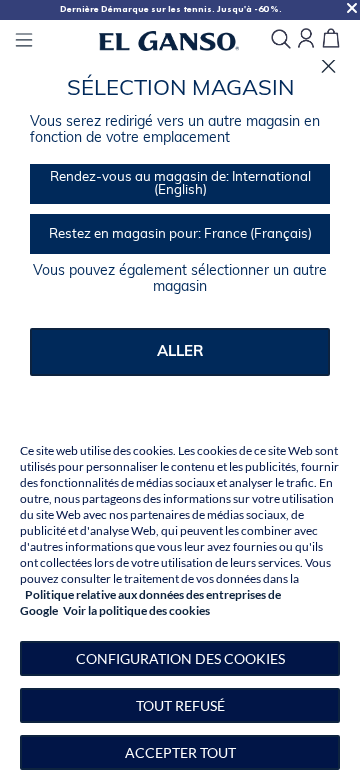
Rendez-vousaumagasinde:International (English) (180, 184)
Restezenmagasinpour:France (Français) (180, 234)
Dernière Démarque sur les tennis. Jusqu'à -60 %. (171, 9)
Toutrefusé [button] (180, 705)
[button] (180, 658)
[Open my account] (306, 39)
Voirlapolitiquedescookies (136, 610)
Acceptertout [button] (180, 752)
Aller (180, 352)
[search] (281, 40)
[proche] (328, 66)
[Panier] (331, 39)
